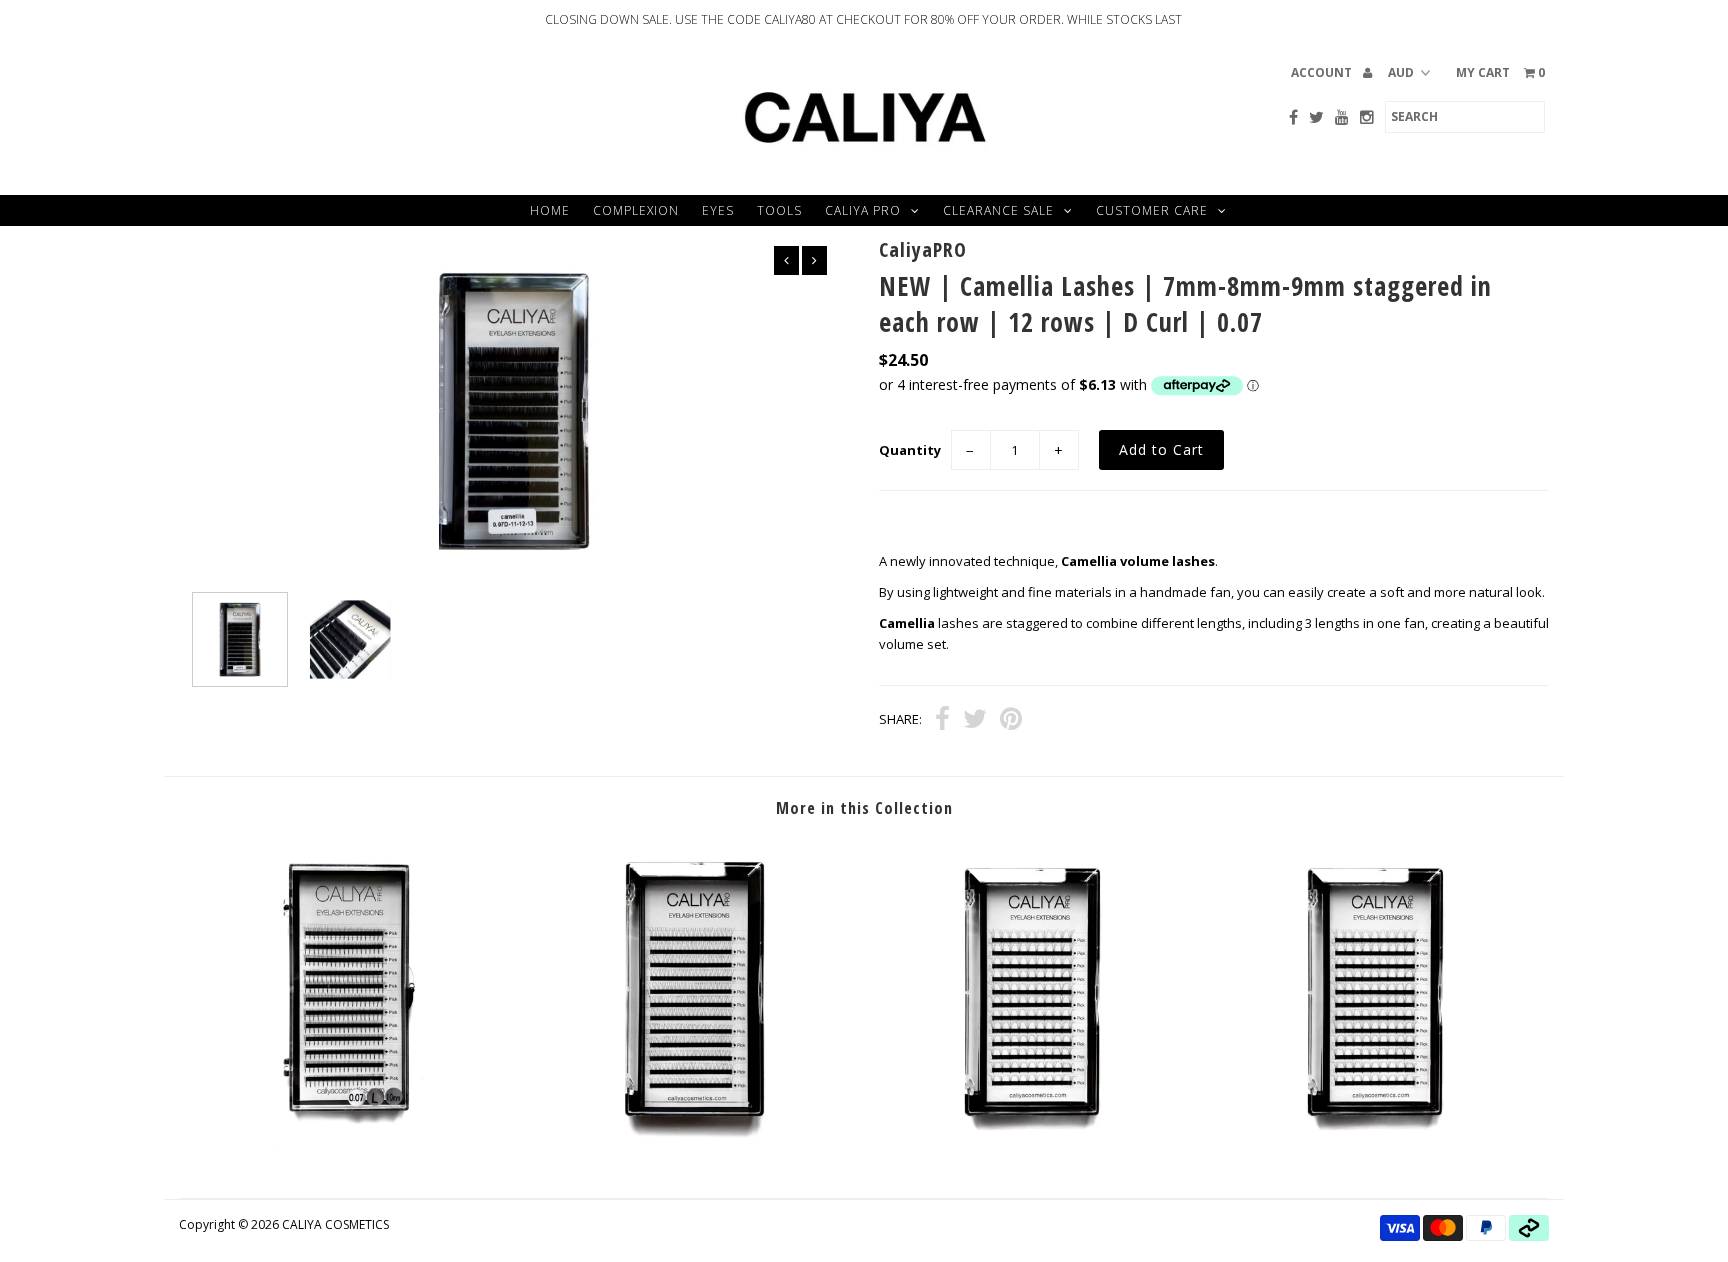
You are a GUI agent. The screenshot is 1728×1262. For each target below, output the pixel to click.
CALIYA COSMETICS (335, 1224)
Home (550, 210)
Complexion (636, 210)
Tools (779, 210)
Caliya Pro (863, 210)
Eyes (718, 210)
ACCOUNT (1323, 72)
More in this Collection (864, 808)
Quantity (910, 450)
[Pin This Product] (1011, 721)
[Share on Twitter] (975, 721)
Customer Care (1152, 210)
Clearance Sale (998, 210)
